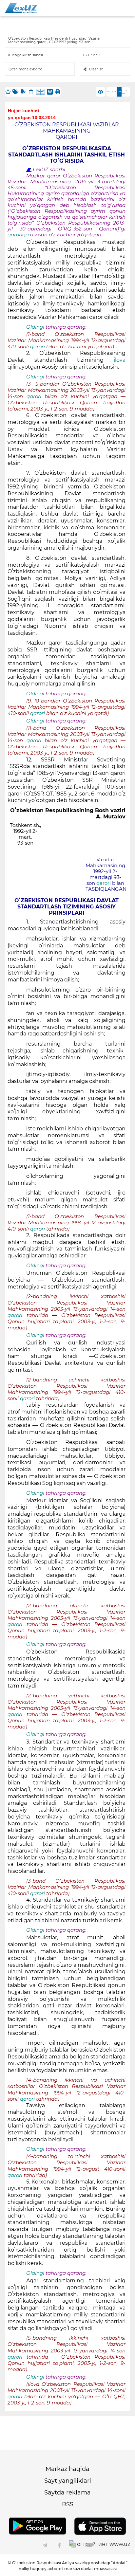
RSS (68, 2504)
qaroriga (19, 235)
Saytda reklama (67, 2493)
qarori (38, 347)
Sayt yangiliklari (68, 2481)
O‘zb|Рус (124, 92)
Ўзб (114, 92)
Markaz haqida (67, 2469)
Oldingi (35, 327)
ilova (120, 360)
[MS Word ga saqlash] (50, 92)
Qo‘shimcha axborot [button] (25, 69)
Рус (109, 92)
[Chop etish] (58, 92)
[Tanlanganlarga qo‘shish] (8, 92)
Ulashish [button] (96, 69)
